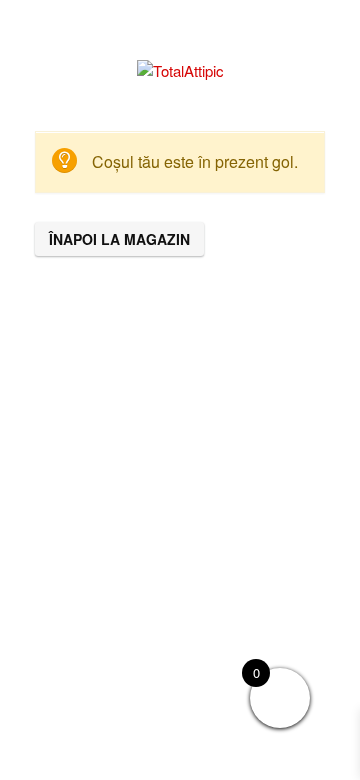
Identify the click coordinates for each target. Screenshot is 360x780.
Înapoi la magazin (119, 239)
